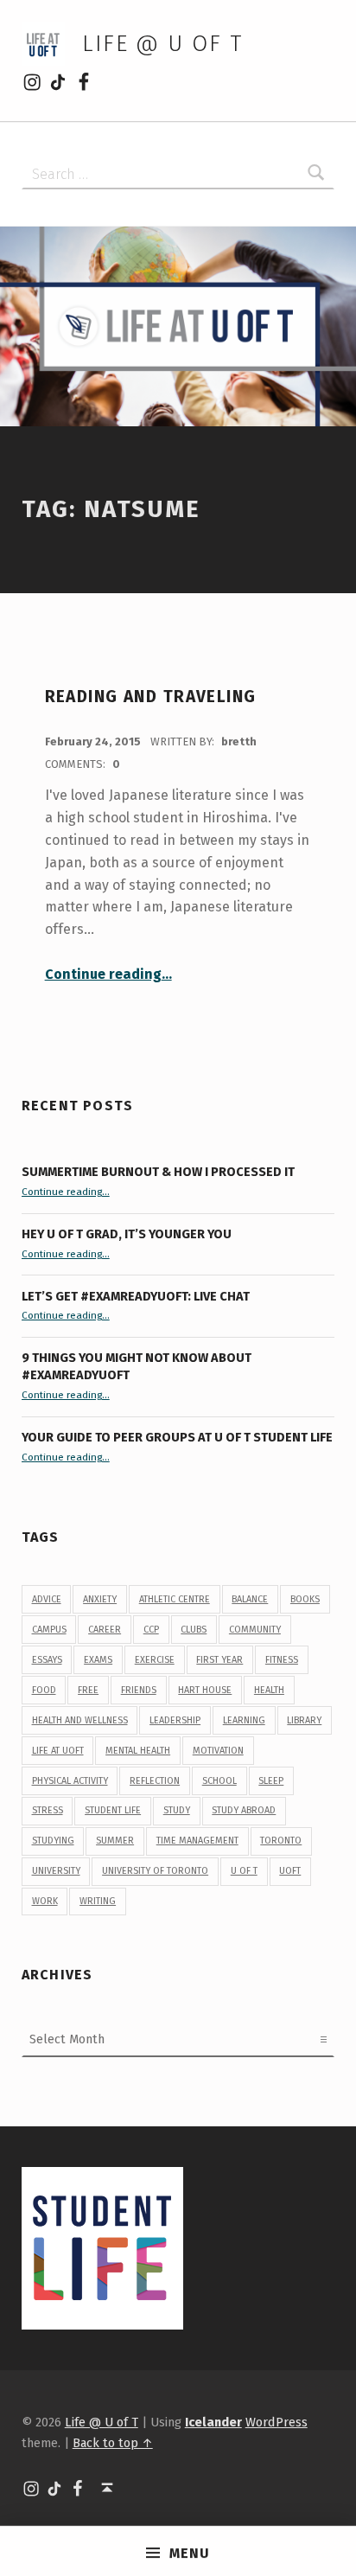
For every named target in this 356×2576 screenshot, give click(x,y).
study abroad (244, 1810)
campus (49, 1630)
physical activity (70, 1781)
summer (115, 1841)
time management (197, 1841)
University (56, 1871)
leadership (175, 1720)
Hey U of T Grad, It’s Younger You (128, 1234)
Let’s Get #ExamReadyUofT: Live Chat (136, 1296)
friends (139, 1690)
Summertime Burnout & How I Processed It (158, 1172)
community (255, 1630)
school (219, 1781)
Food (44, 1690)
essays (47, 1660)
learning (244, 1720)
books (305, 1599)
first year (219, 1660)
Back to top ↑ (113, 2443)
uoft (290, 1871)
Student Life (113, 1810)
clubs (194, 1630)
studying (53, 1841)
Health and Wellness (80, 1720)
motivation (218, 1751)
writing (98, 1901)
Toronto (281, 1841)
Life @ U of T (162, 44)
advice (47, 1599)
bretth (239, 741)
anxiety (100, 1599)
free (88, 1690)
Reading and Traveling (151, 697)
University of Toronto (155, 1871)
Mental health (138, 1751)
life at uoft (58, 1751)
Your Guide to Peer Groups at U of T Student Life (177, 1437)
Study (177, 1810)
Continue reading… (108, 974)
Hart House (205, 1690)
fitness (282, 1660)
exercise (155, 1660)
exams (98, 1660)
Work (45, 1901)
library (304, 1720)
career (105, 1630)
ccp (151, 1630)
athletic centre (175, 1599)
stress (48, 1810)
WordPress (277, 2422)
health (269, 1690)
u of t (244, 1871)
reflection (155, 1781)
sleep (271, 1781)
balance (250, 1599)
